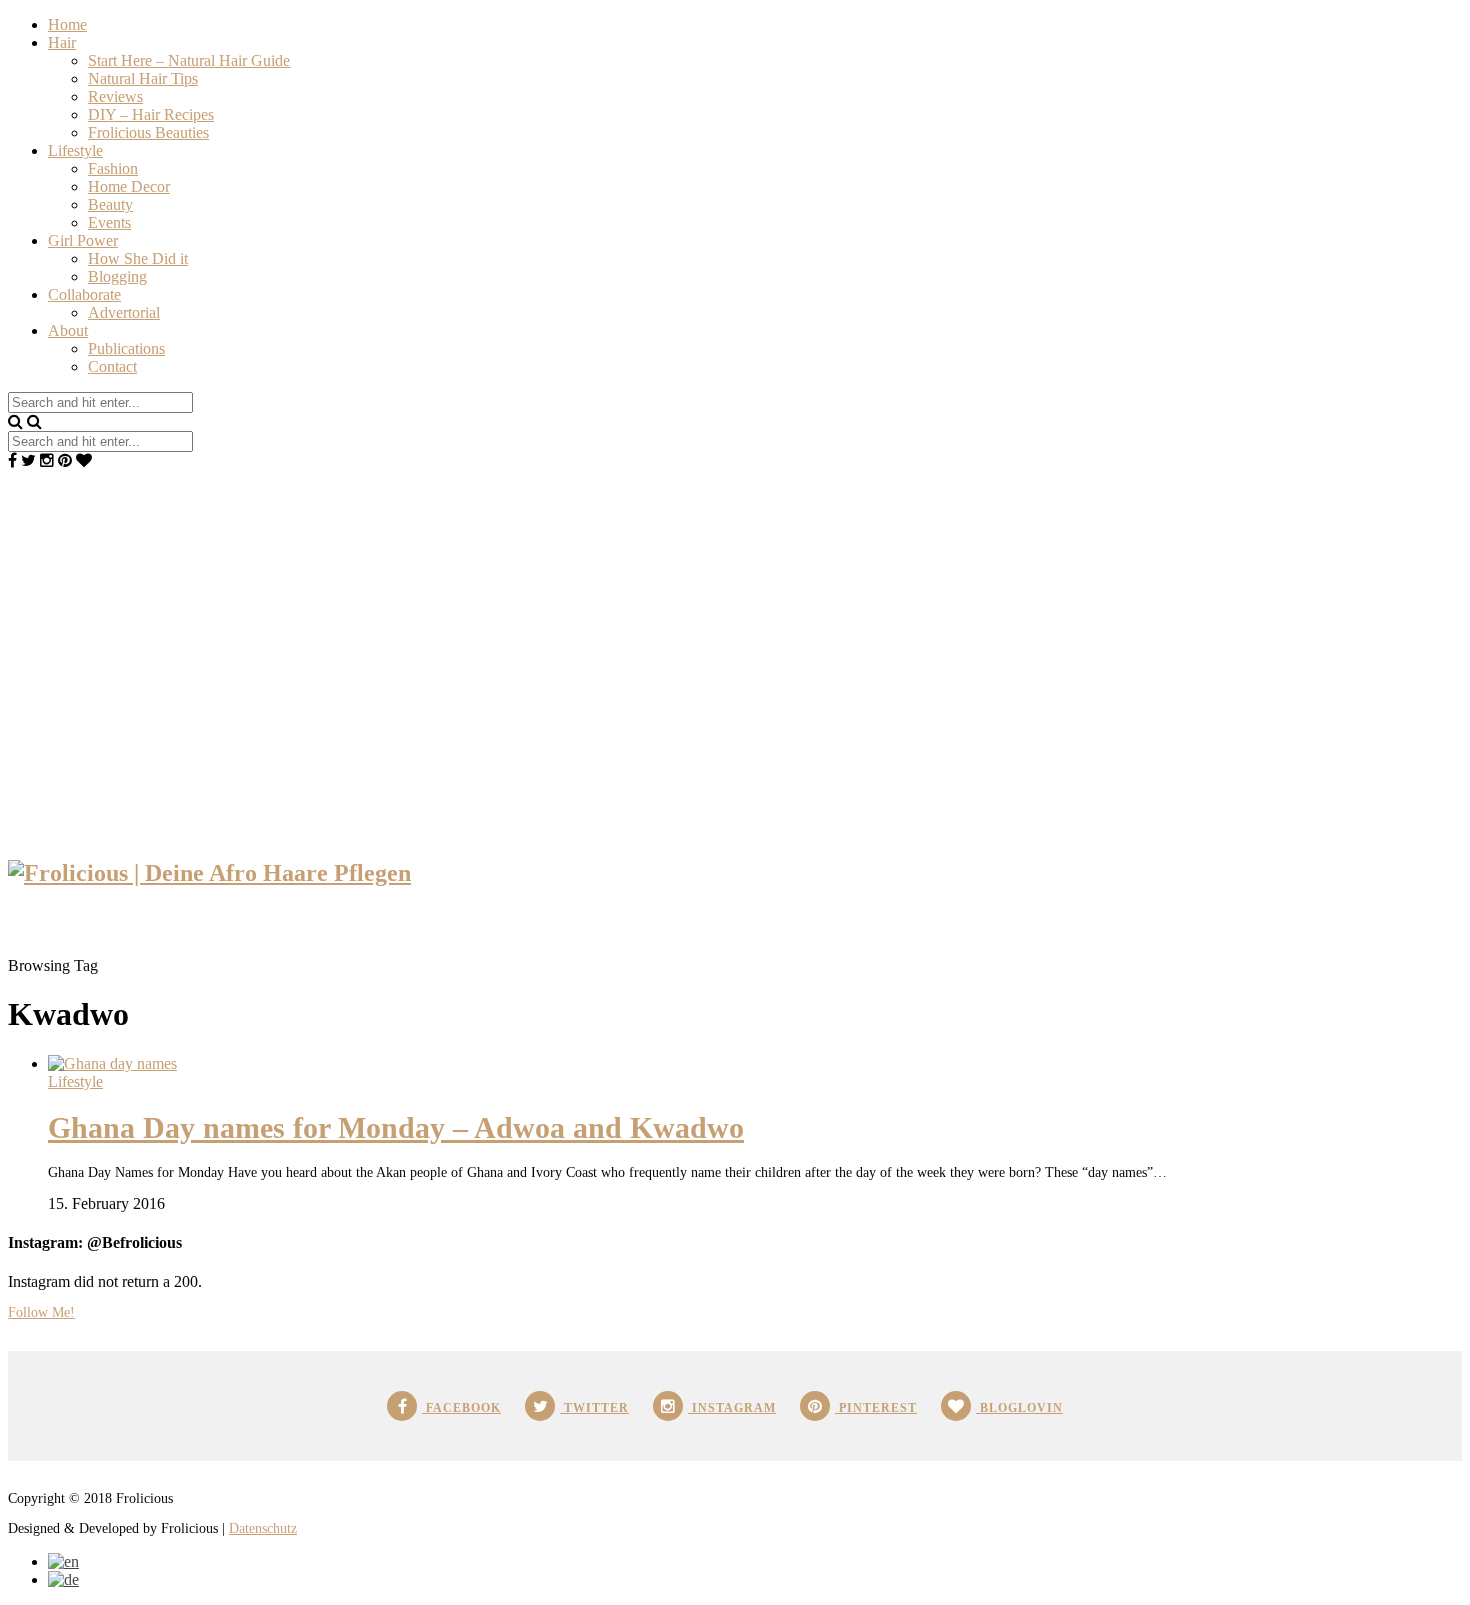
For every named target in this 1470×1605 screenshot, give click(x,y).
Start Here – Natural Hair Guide (189, 60)
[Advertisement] (735, 620)
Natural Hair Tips (143, 78)
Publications (126, 348)
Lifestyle (75, 150)
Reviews (115, 96)
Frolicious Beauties (148, 132)
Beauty (110, 204)
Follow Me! (41, 1312)
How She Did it (138, 258)
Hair (62, 42)
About (68, 330)
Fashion (113, 168)
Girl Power (83, 240)
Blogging (117, 276)
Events (109, 222)
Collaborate (84, 294)
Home (67, 24)
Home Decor (129, 186)
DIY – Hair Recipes (151, 114)
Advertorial (124, 312)
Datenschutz (263, 1528)
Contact (112, 366)
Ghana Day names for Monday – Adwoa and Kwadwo (396, 1127)
